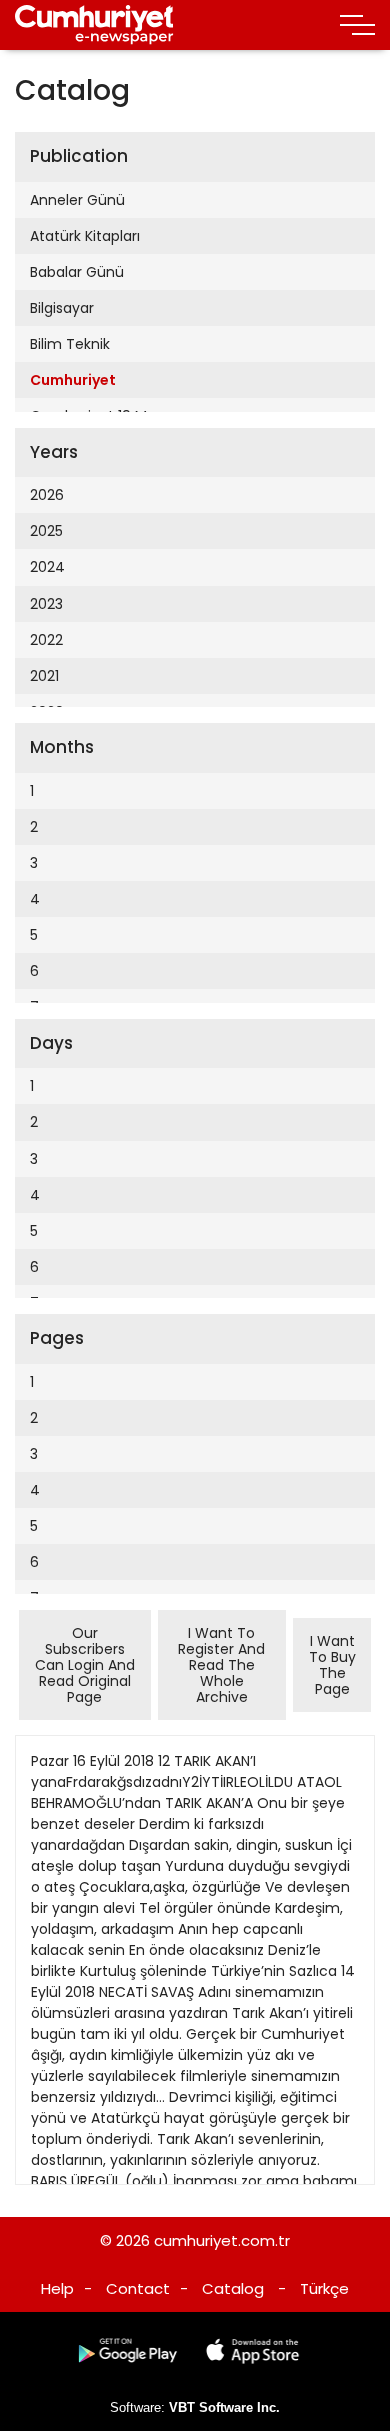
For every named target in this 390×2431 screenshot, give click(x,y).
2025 (46, 531)
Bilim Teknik (70, 344)
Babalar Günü (77, 272)
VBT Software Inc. (224, 2407)
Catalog (233, 2288)
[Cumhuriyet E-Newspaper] (94, 25)
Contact (138, 2288)
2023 (46, 604)
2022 (46, 640)
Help (57, 2288)
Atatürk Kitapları (85, 236)
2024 (47, 567)
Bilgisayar (62, 308)
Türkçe (324, 2288)
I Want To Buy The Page (332, 1665)
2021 (44, 676)
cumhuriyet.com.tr (222, 2240)
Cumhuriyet (73, 380)
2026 (47, 495)
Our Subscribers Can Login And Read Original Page (85, 1665)
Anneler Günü (77, 200)
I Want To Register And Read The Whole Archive (221, 1665)
